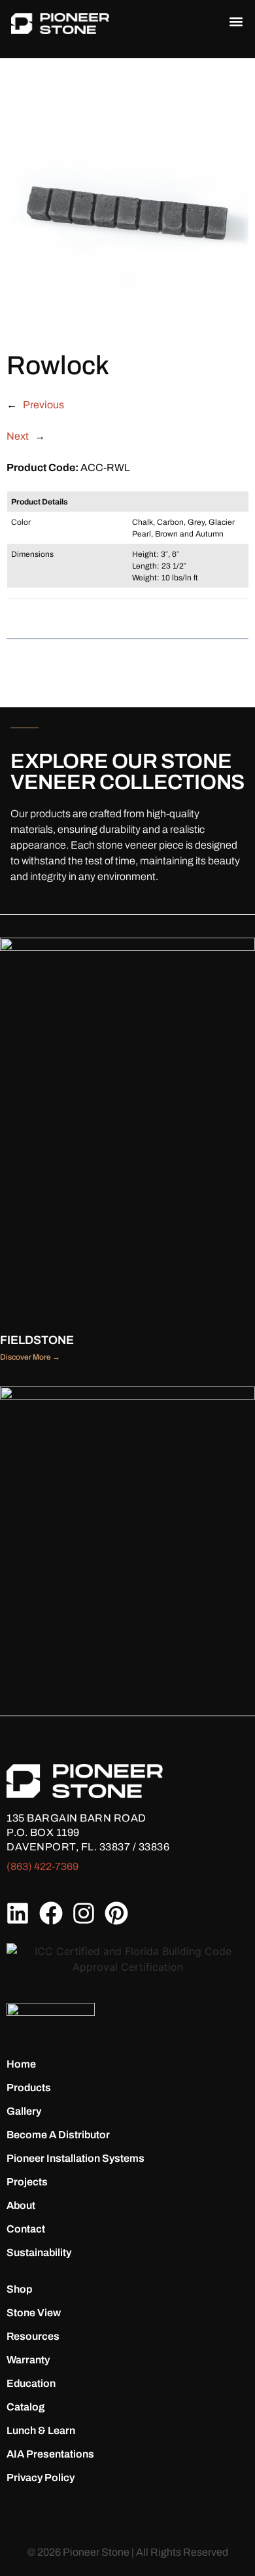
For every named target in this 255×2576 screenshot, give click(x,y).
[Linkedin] (18, 1913)
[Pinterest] (116, 1913)
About (21, 2205)
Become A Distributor (58, 2135)
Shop (19, 2289)
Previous (43, 405)
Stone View (34, 2313)
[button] (236, 21)
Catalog (25, 2407)
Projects (27, 2182)
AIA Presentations (50, 2454)
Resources (33, 2336)
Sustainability (39, 2252)
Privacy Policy (41, 2478)
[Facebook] (50, 1913)
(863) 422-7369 (42, 1866)
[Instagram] (84, 1913)
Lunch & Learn (41, 2430)
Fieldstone (37, 1340)
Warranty (28, 2360)
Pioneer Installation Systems (76, 2158)
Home (21, 2064)
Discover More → (30, 1357)
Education (31, 2383)
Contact (26, 2229)
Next (18, 436)
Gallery (24, 2111)
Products (29, 2088)
